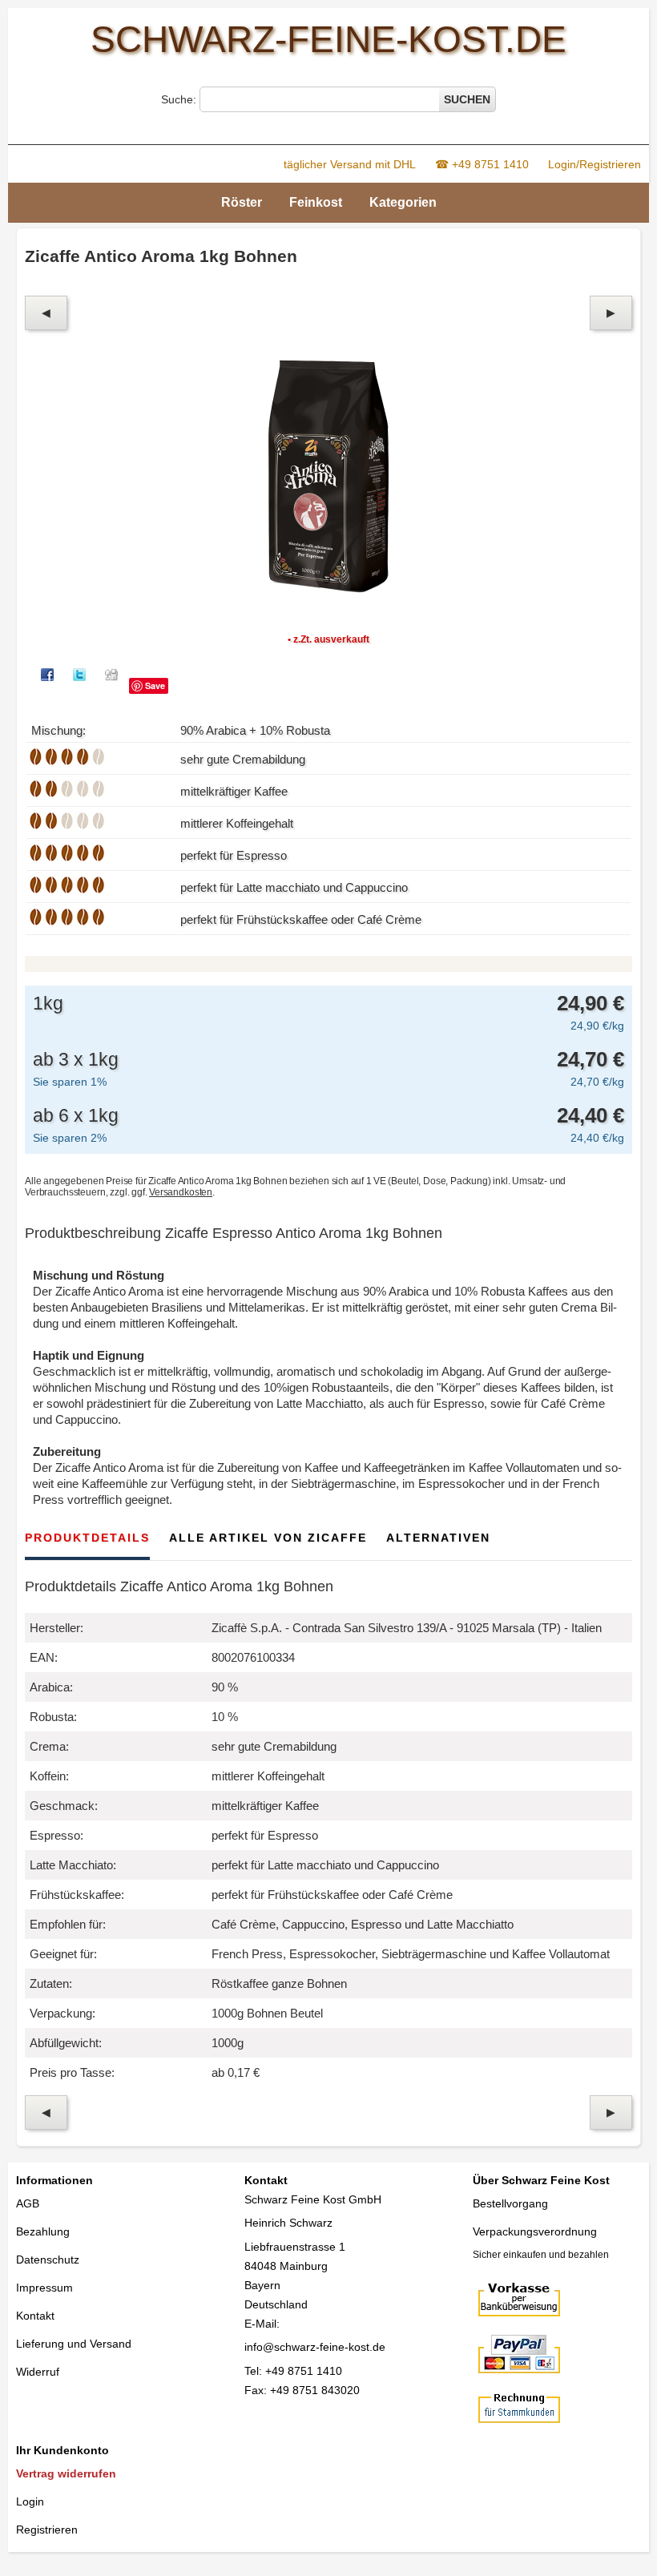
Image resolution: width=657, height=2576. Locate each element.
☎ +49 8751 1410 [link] (482, 164)
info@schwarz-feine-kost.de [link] (315, 2347)
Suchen (467, 99)
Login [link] (30, 2501)
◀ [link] (46, 312)
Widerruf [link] (38, 2372)
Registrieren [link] (47, 2530)
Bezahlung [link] (43, 2231)
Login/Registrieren (595, 164)
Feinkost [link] (316, 202)
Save (155, 685)
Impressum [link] (44, 2288)
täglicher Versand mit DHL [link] (350, 164)
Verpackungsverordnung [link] (535, 2231)
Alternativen (438, 1538)
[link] (100, 2474)
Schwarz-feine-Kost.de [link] (328, 39)
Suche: (180, 99)
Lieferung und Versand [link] (74, 2344)
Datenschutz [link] (48, 2260)
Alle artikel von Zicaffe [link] (268, 1538)
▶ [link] (611, 312)
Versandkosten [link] (181, 1192)
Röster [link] (242, 202)
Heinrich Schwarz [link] (288, 2223)
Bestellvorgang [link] (510, 2203)
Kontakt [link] (35, 2316)
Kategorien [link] (403, 202)
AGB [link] (28, 2203)
